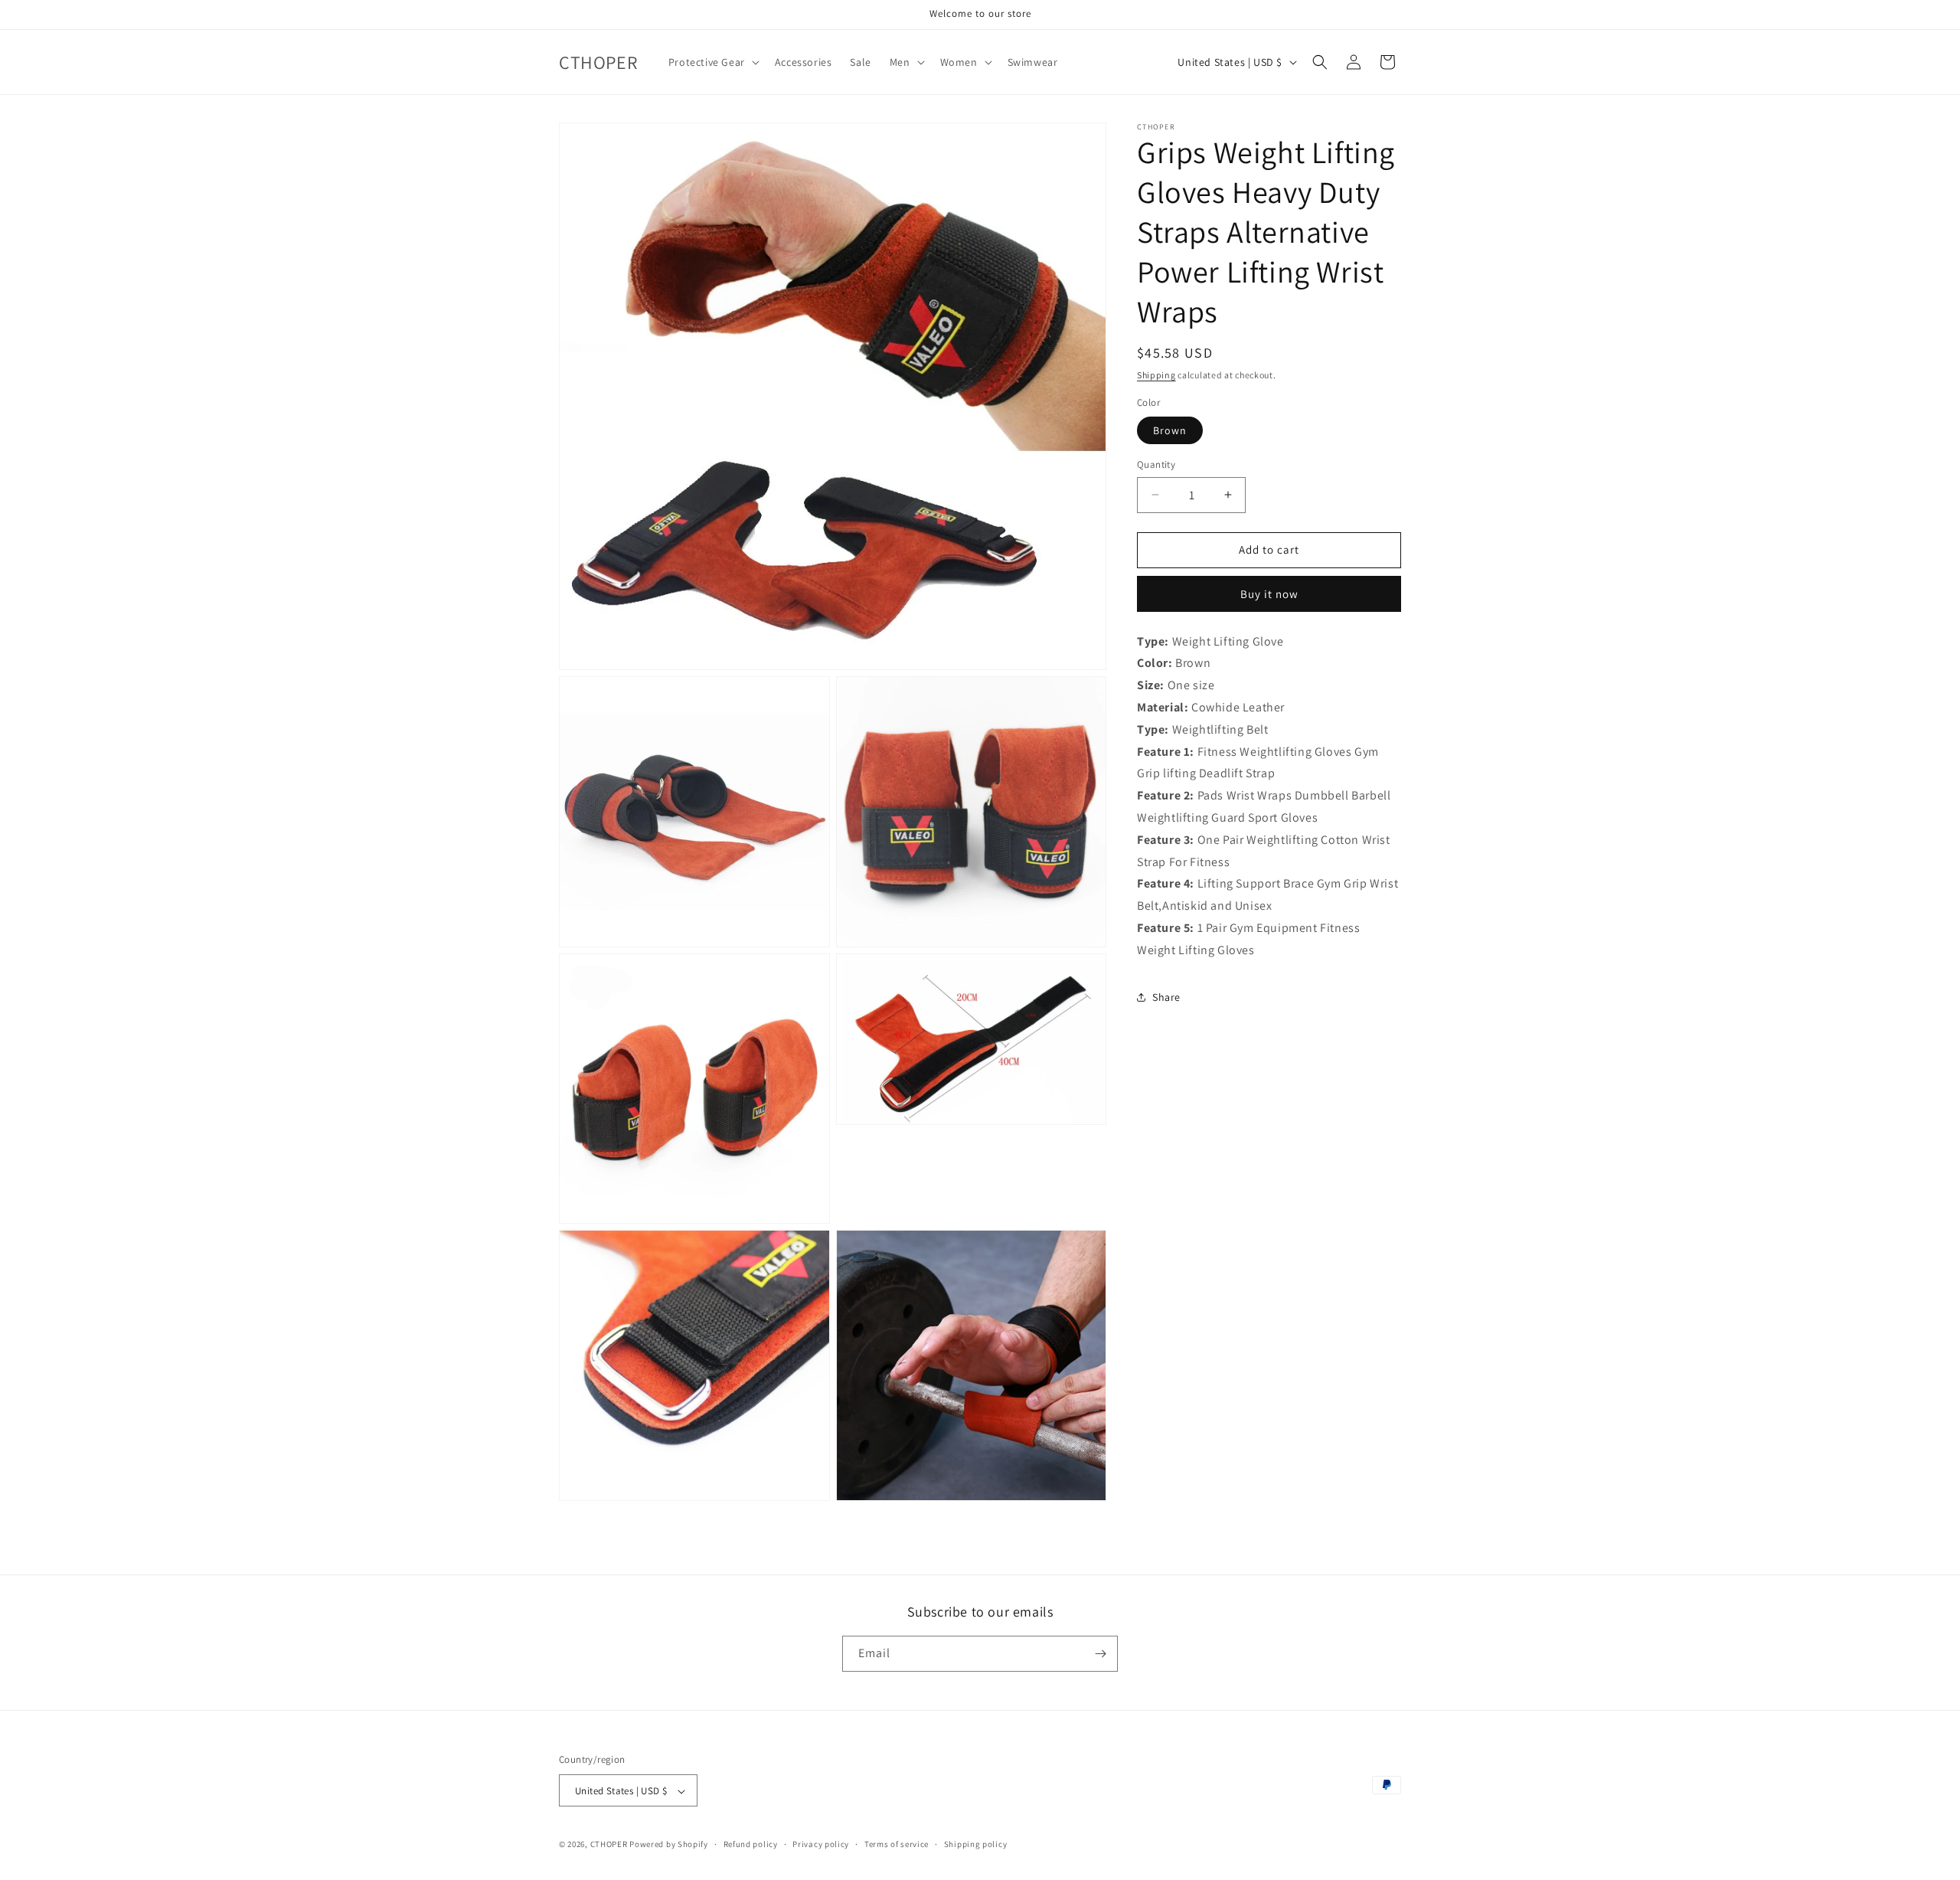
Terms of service (897, 1844)
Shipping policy (976, 1844)
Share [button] (1166, 997)
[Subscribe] (1100, 1654)
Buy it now (1269, 593)
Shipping (1156, 375)
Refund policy (751, 1844)
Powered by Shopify (669, 1845)
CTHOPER (609, 1845)
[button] (712, 62)
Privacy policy (821, 1844)
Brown (1170, 430)
